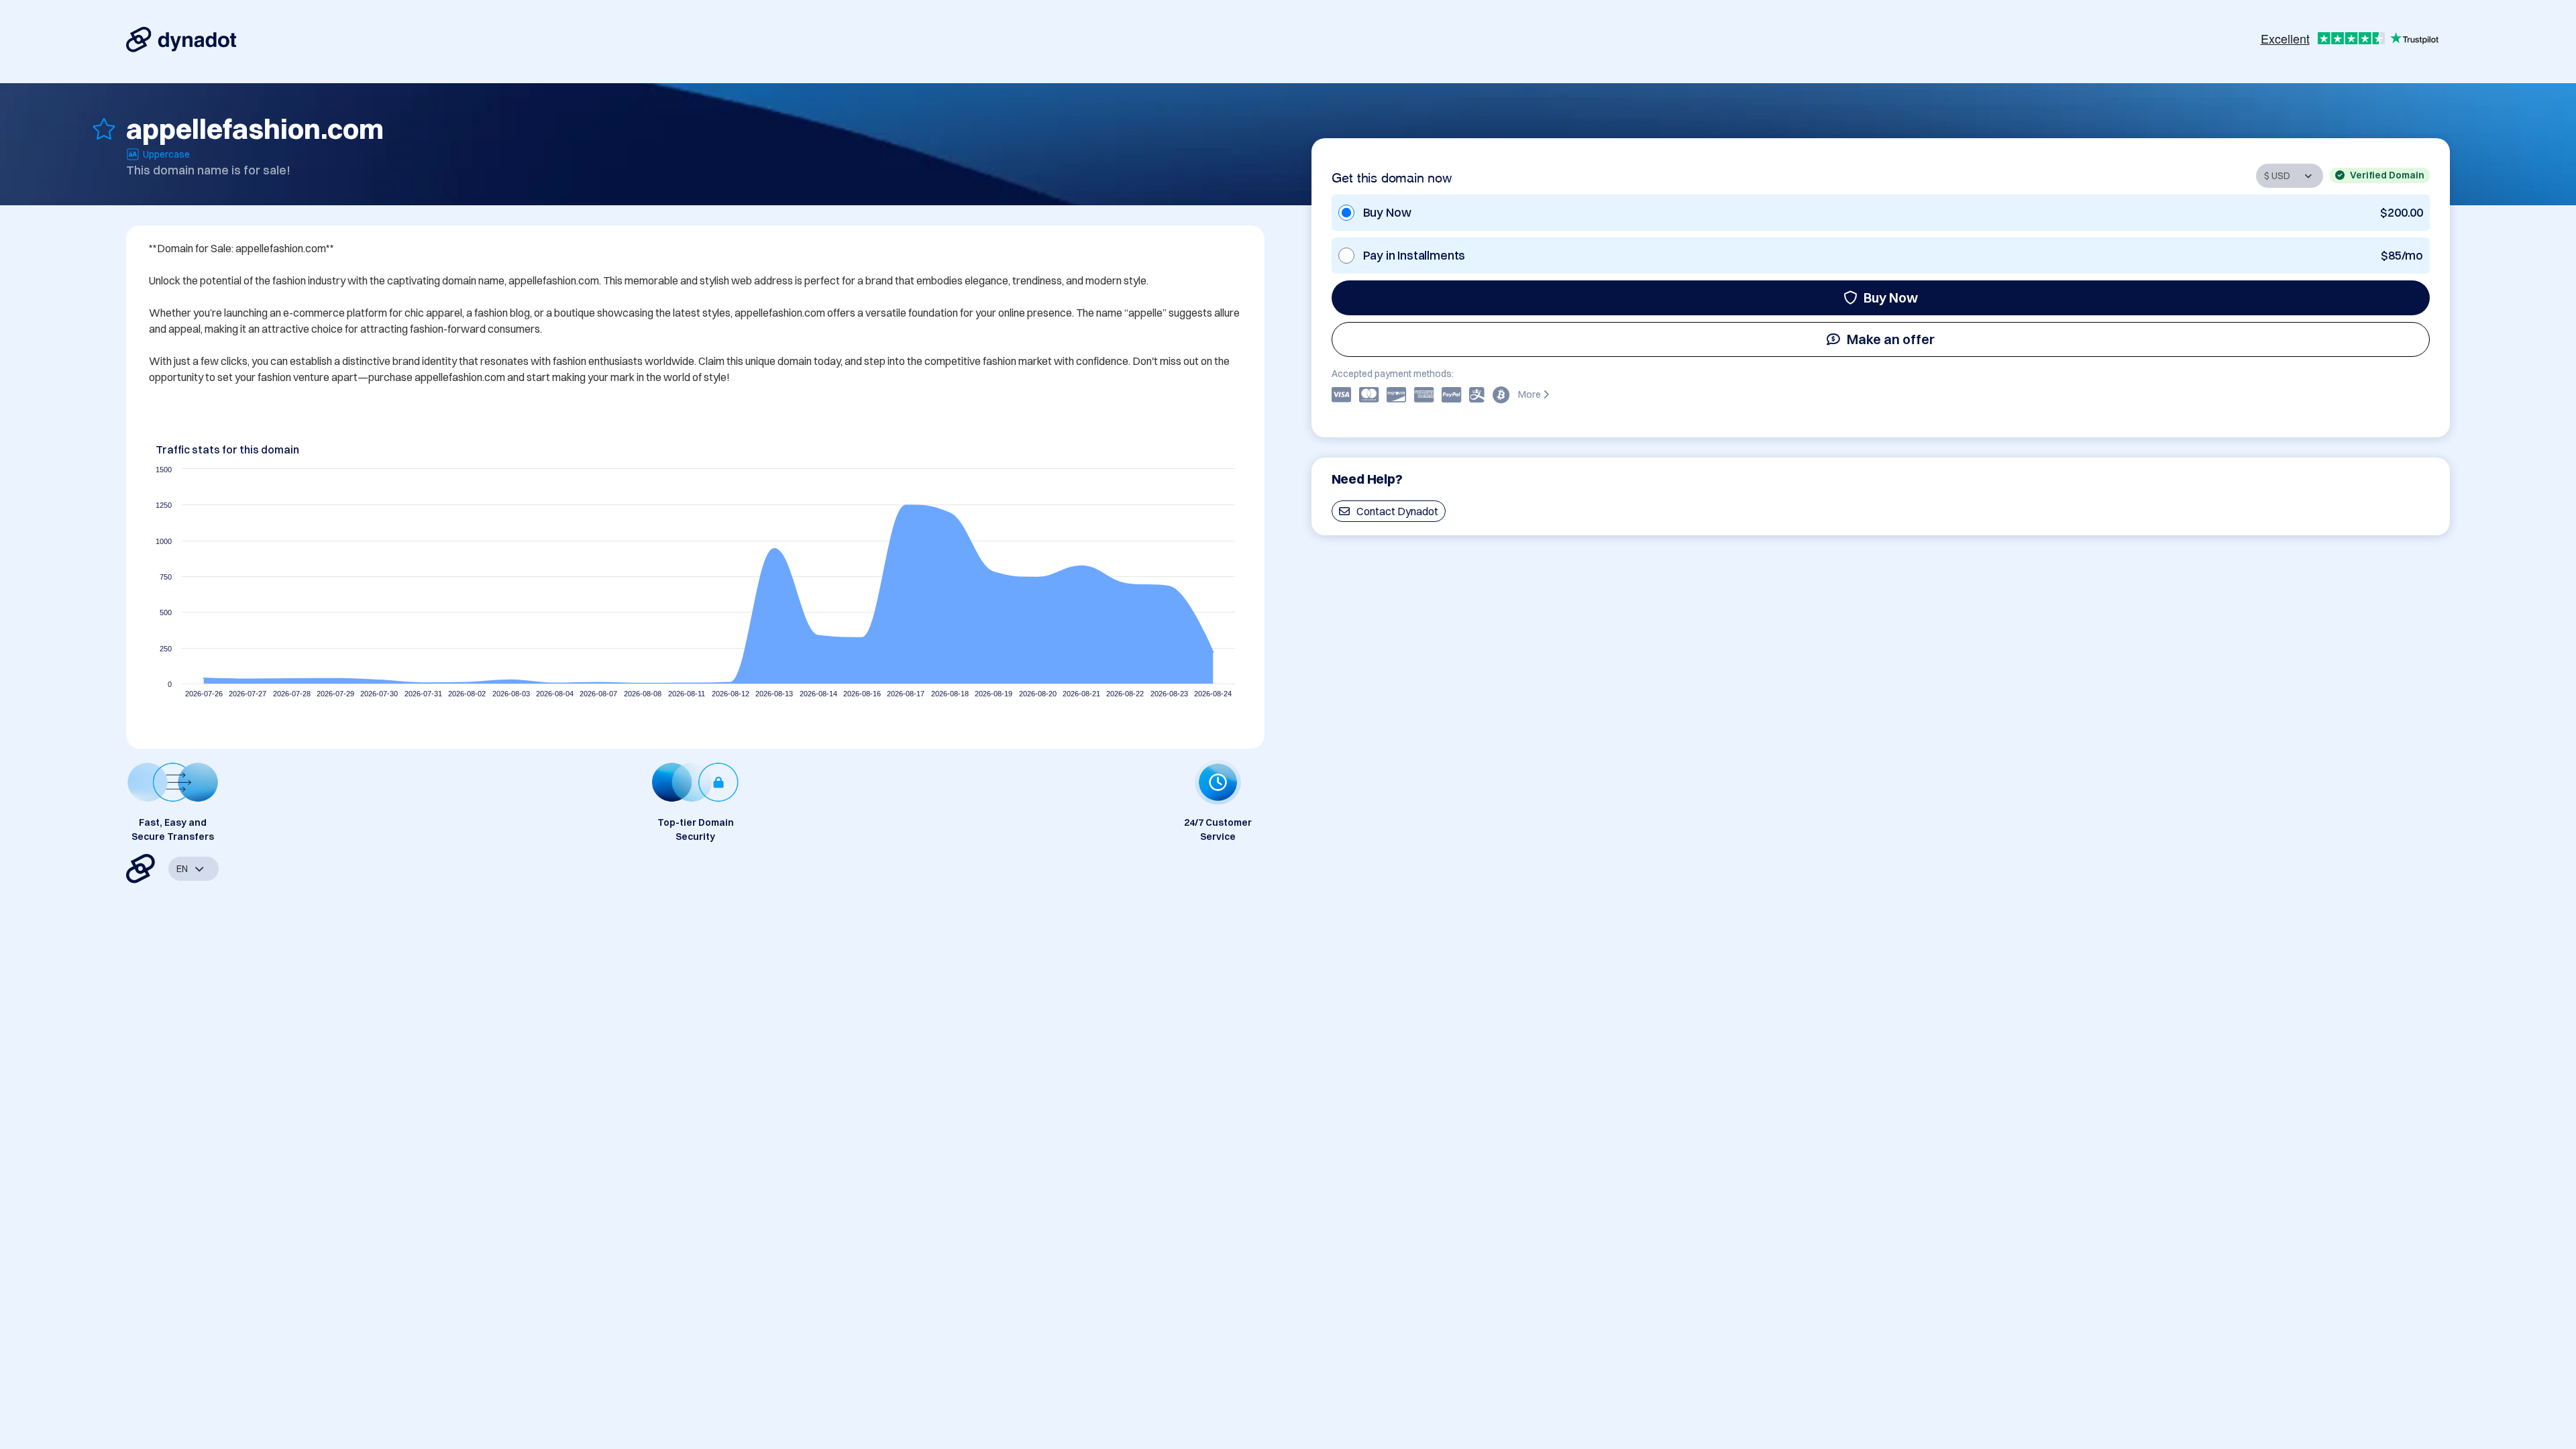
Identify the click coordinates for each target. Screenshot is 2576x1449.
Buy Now (1891, 298)
